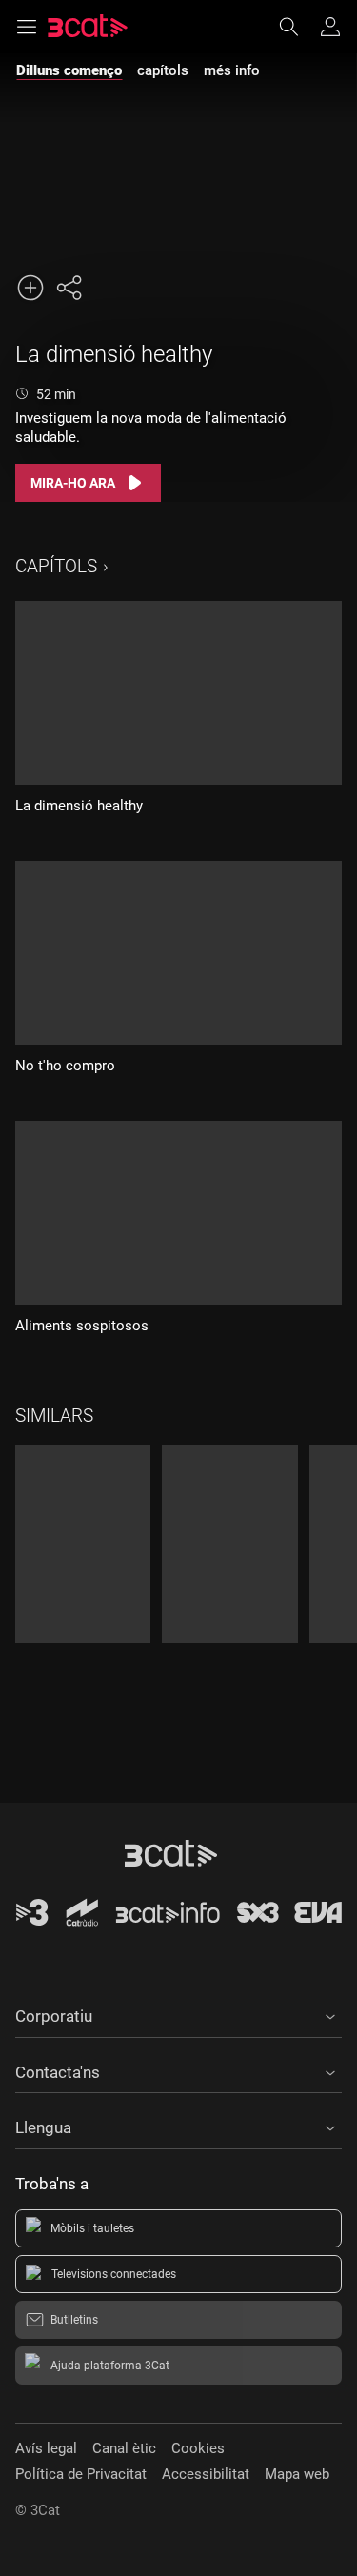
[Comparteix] (69, 288)
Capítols (56, 566)
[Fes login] (330, 27)
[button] (178, 2013)
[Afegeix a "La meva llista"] (30, 288)
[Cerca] (298, 27)
